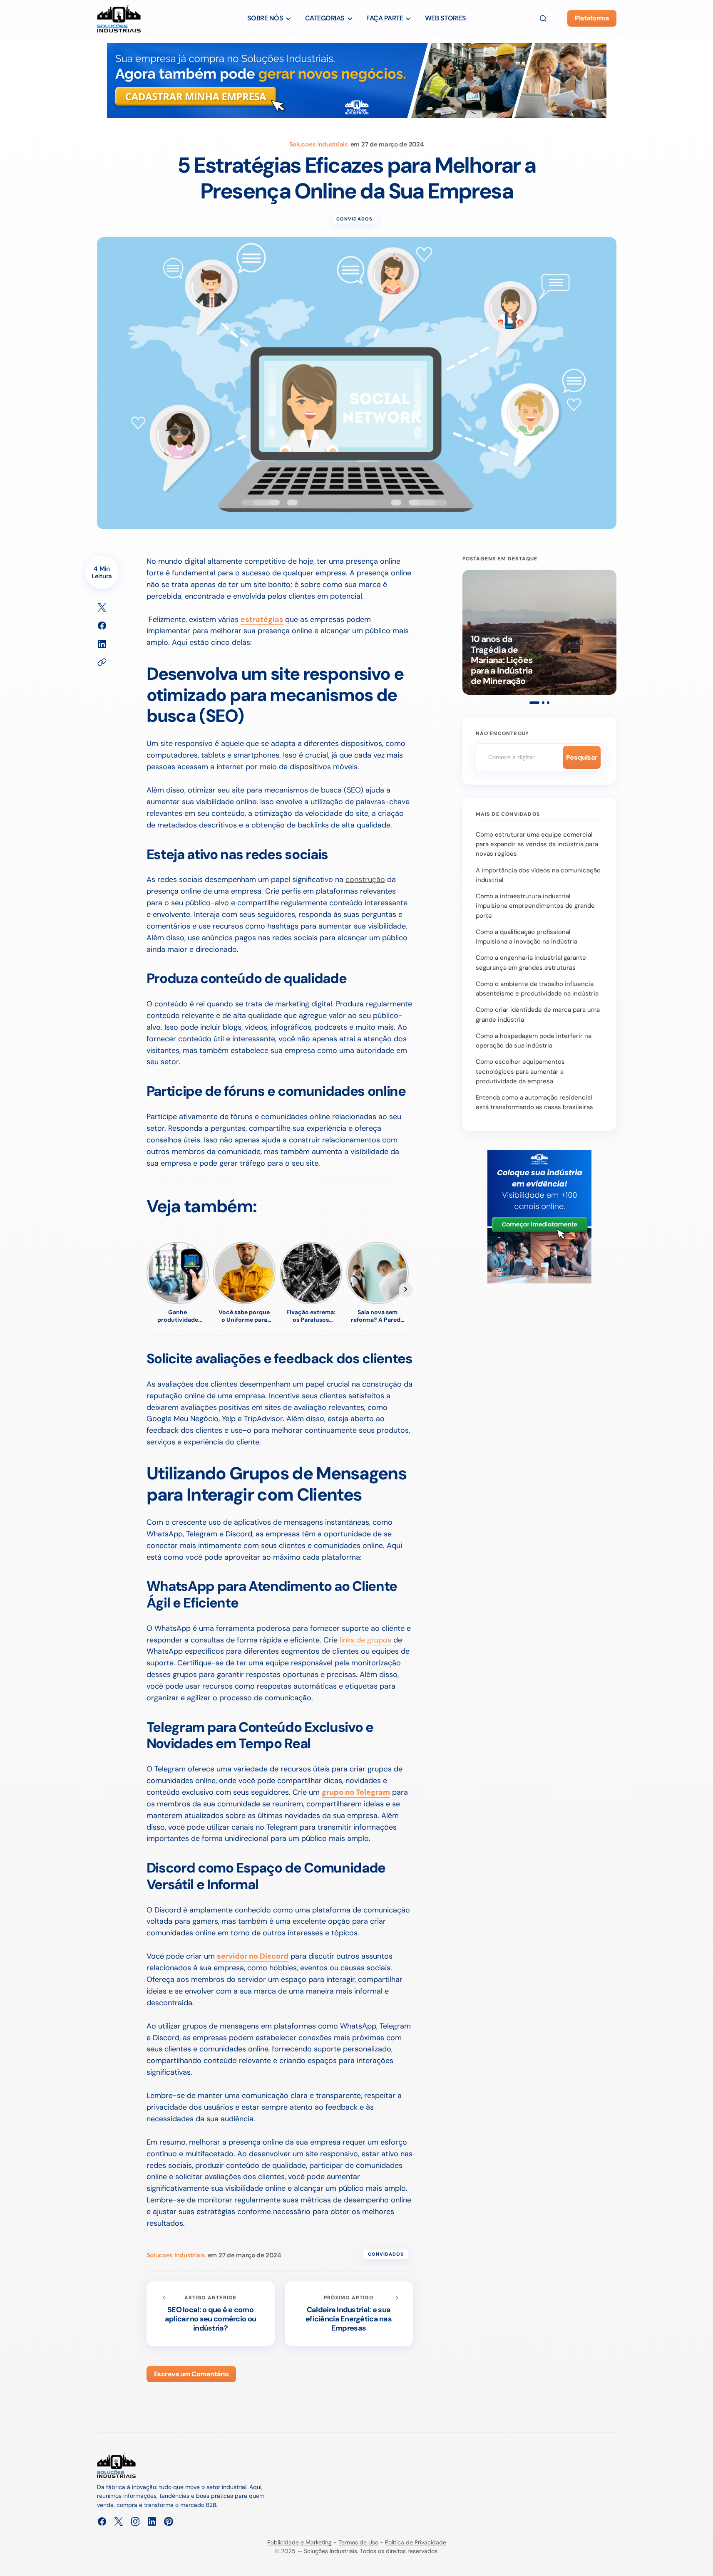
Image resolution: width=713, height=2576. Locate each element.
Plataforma (592, 18)
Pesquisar (582, 757)
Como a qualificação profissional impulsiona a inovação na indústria (527, 937)
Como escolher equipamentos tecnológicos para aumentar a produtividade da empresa (520, 1071)
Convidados (354, 219)
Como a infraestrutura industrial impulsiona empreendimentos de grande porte (535, 906)
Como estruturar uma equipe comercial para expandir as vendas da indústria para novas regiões (537, 844)
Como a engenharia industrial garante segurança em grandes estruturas (531, 962)
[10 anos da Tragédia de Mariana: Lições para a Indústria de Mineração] (539, 632)
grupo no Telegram (356, 1792)
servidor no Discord (253, 1956)
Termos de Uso (358, 2542)
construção (365, 879)
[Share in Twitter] (102, 607)
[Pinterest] (169, 2522)
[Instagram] (135, 2522)
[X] (119, 2522)
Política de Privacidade (416, 2542)
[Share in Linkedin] (102, 644)
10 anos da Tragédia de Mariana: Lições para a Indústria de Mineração (502, 660)
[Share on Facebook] (102, 626)
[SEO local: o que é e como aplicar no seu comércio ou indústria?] (211, 2314)
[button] (543, 18)
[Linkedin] (152, 2522)
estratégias (262, 619)
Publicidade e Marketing (299, 2542)
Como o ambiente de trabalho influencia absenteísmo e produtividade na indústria (537, 989)
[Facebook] (102, 2522)
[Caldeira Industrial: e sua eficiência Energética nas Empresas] (349, 2314)
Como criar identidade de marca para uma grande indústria (538, 1014)
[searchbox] (517, 757)
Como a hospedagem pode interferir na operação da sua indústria (534, 1041)
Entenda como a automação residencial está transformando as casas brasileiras (534, 1102)
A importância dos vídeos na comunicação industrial (538, 875)
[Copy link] (102, 662)
